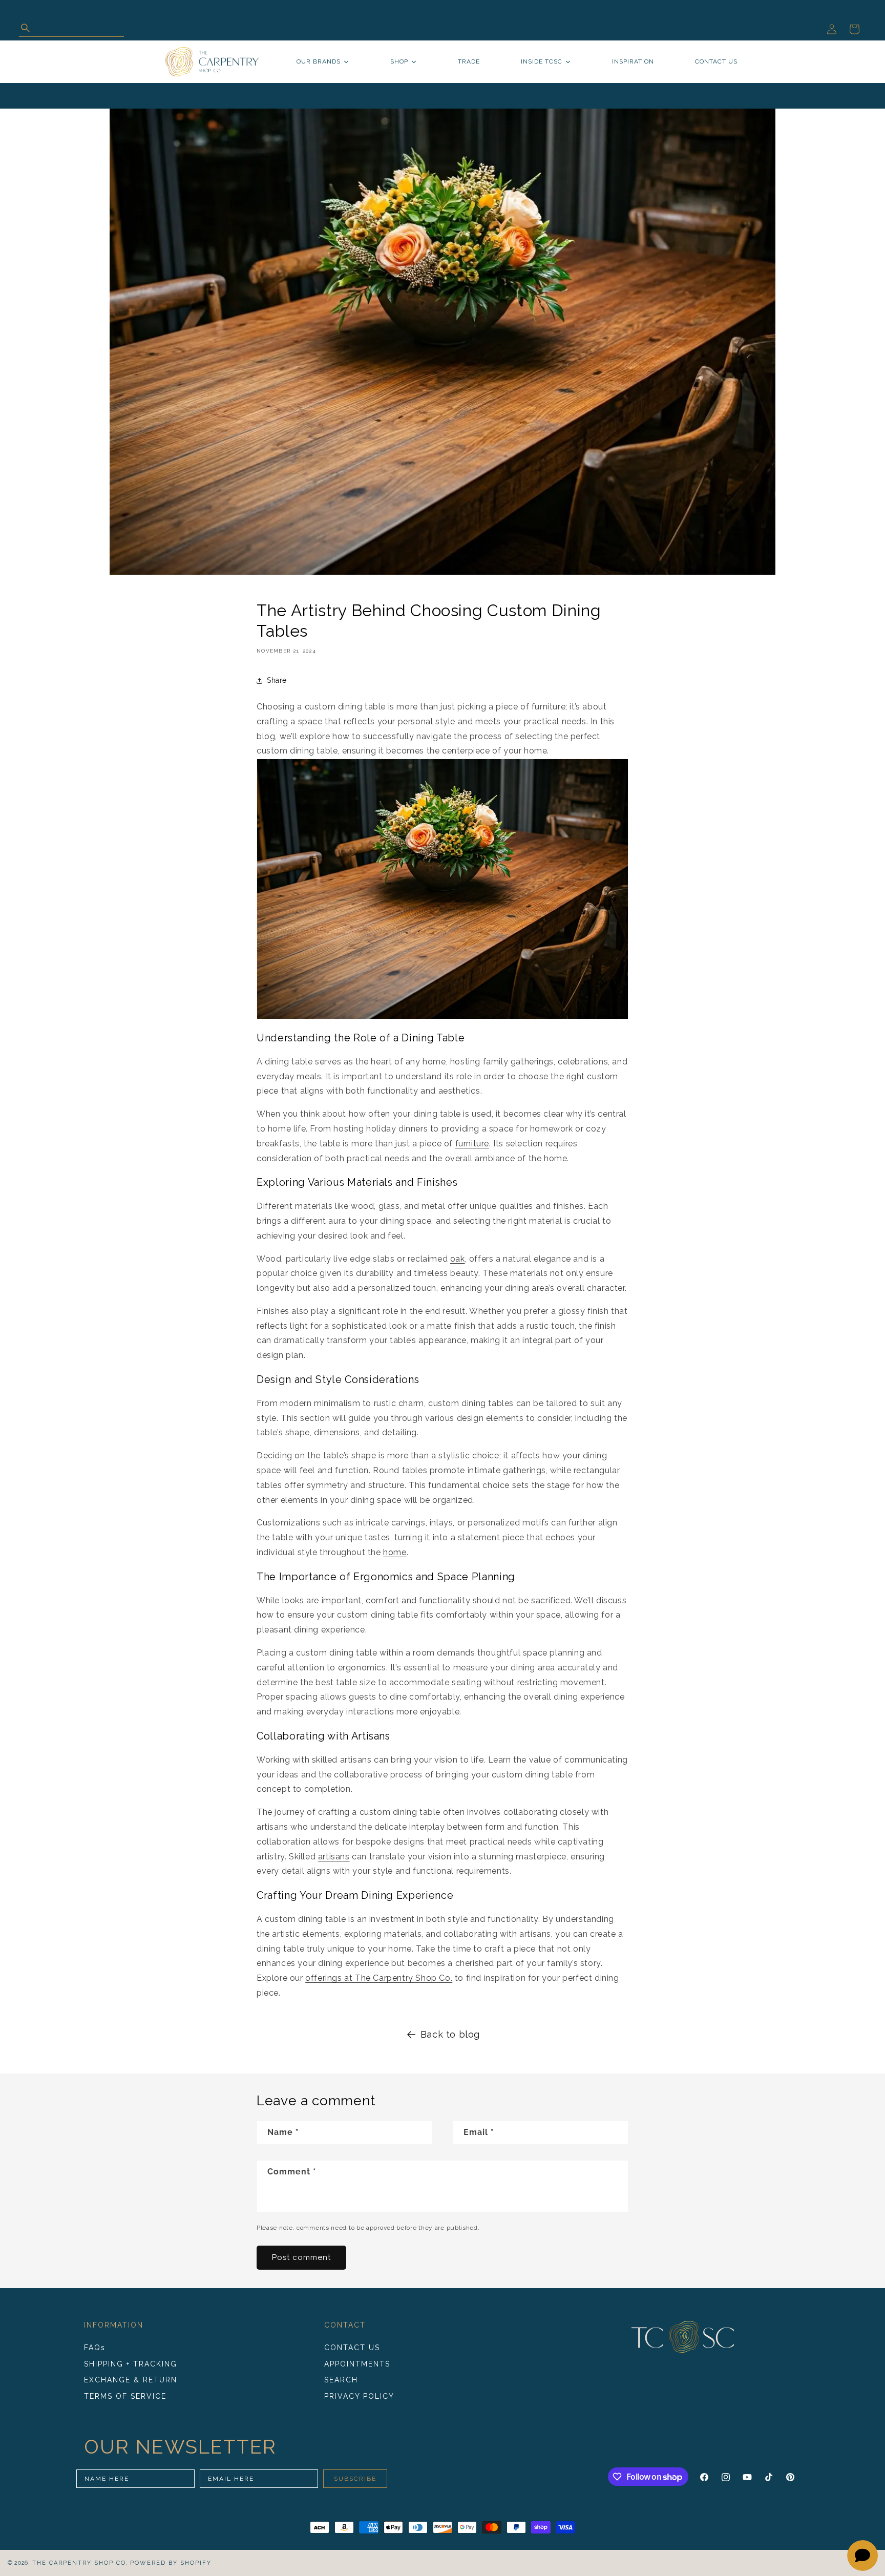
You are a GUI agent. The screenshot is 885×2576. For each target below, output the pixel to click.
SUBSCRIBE (355, 2479)
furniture (472, 1144)
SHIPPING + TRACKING (131, 2364)
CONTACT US (352, 2348)
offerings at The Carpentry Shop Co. (379, 1978)
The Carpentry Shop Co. (80, 2563)
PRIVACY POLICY (359, 2396)
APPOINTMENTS (357, 2364)
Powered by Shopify (171, 2563)
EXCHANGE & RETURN (131, 2380)
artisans (334, 1857)
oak (458, 1259)
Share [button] (277, 680)
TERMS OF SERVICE (125, 2396)
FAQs (95, 2348)
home (395, 1552)
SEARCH (341, 2380)
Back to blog (450, 2034)
